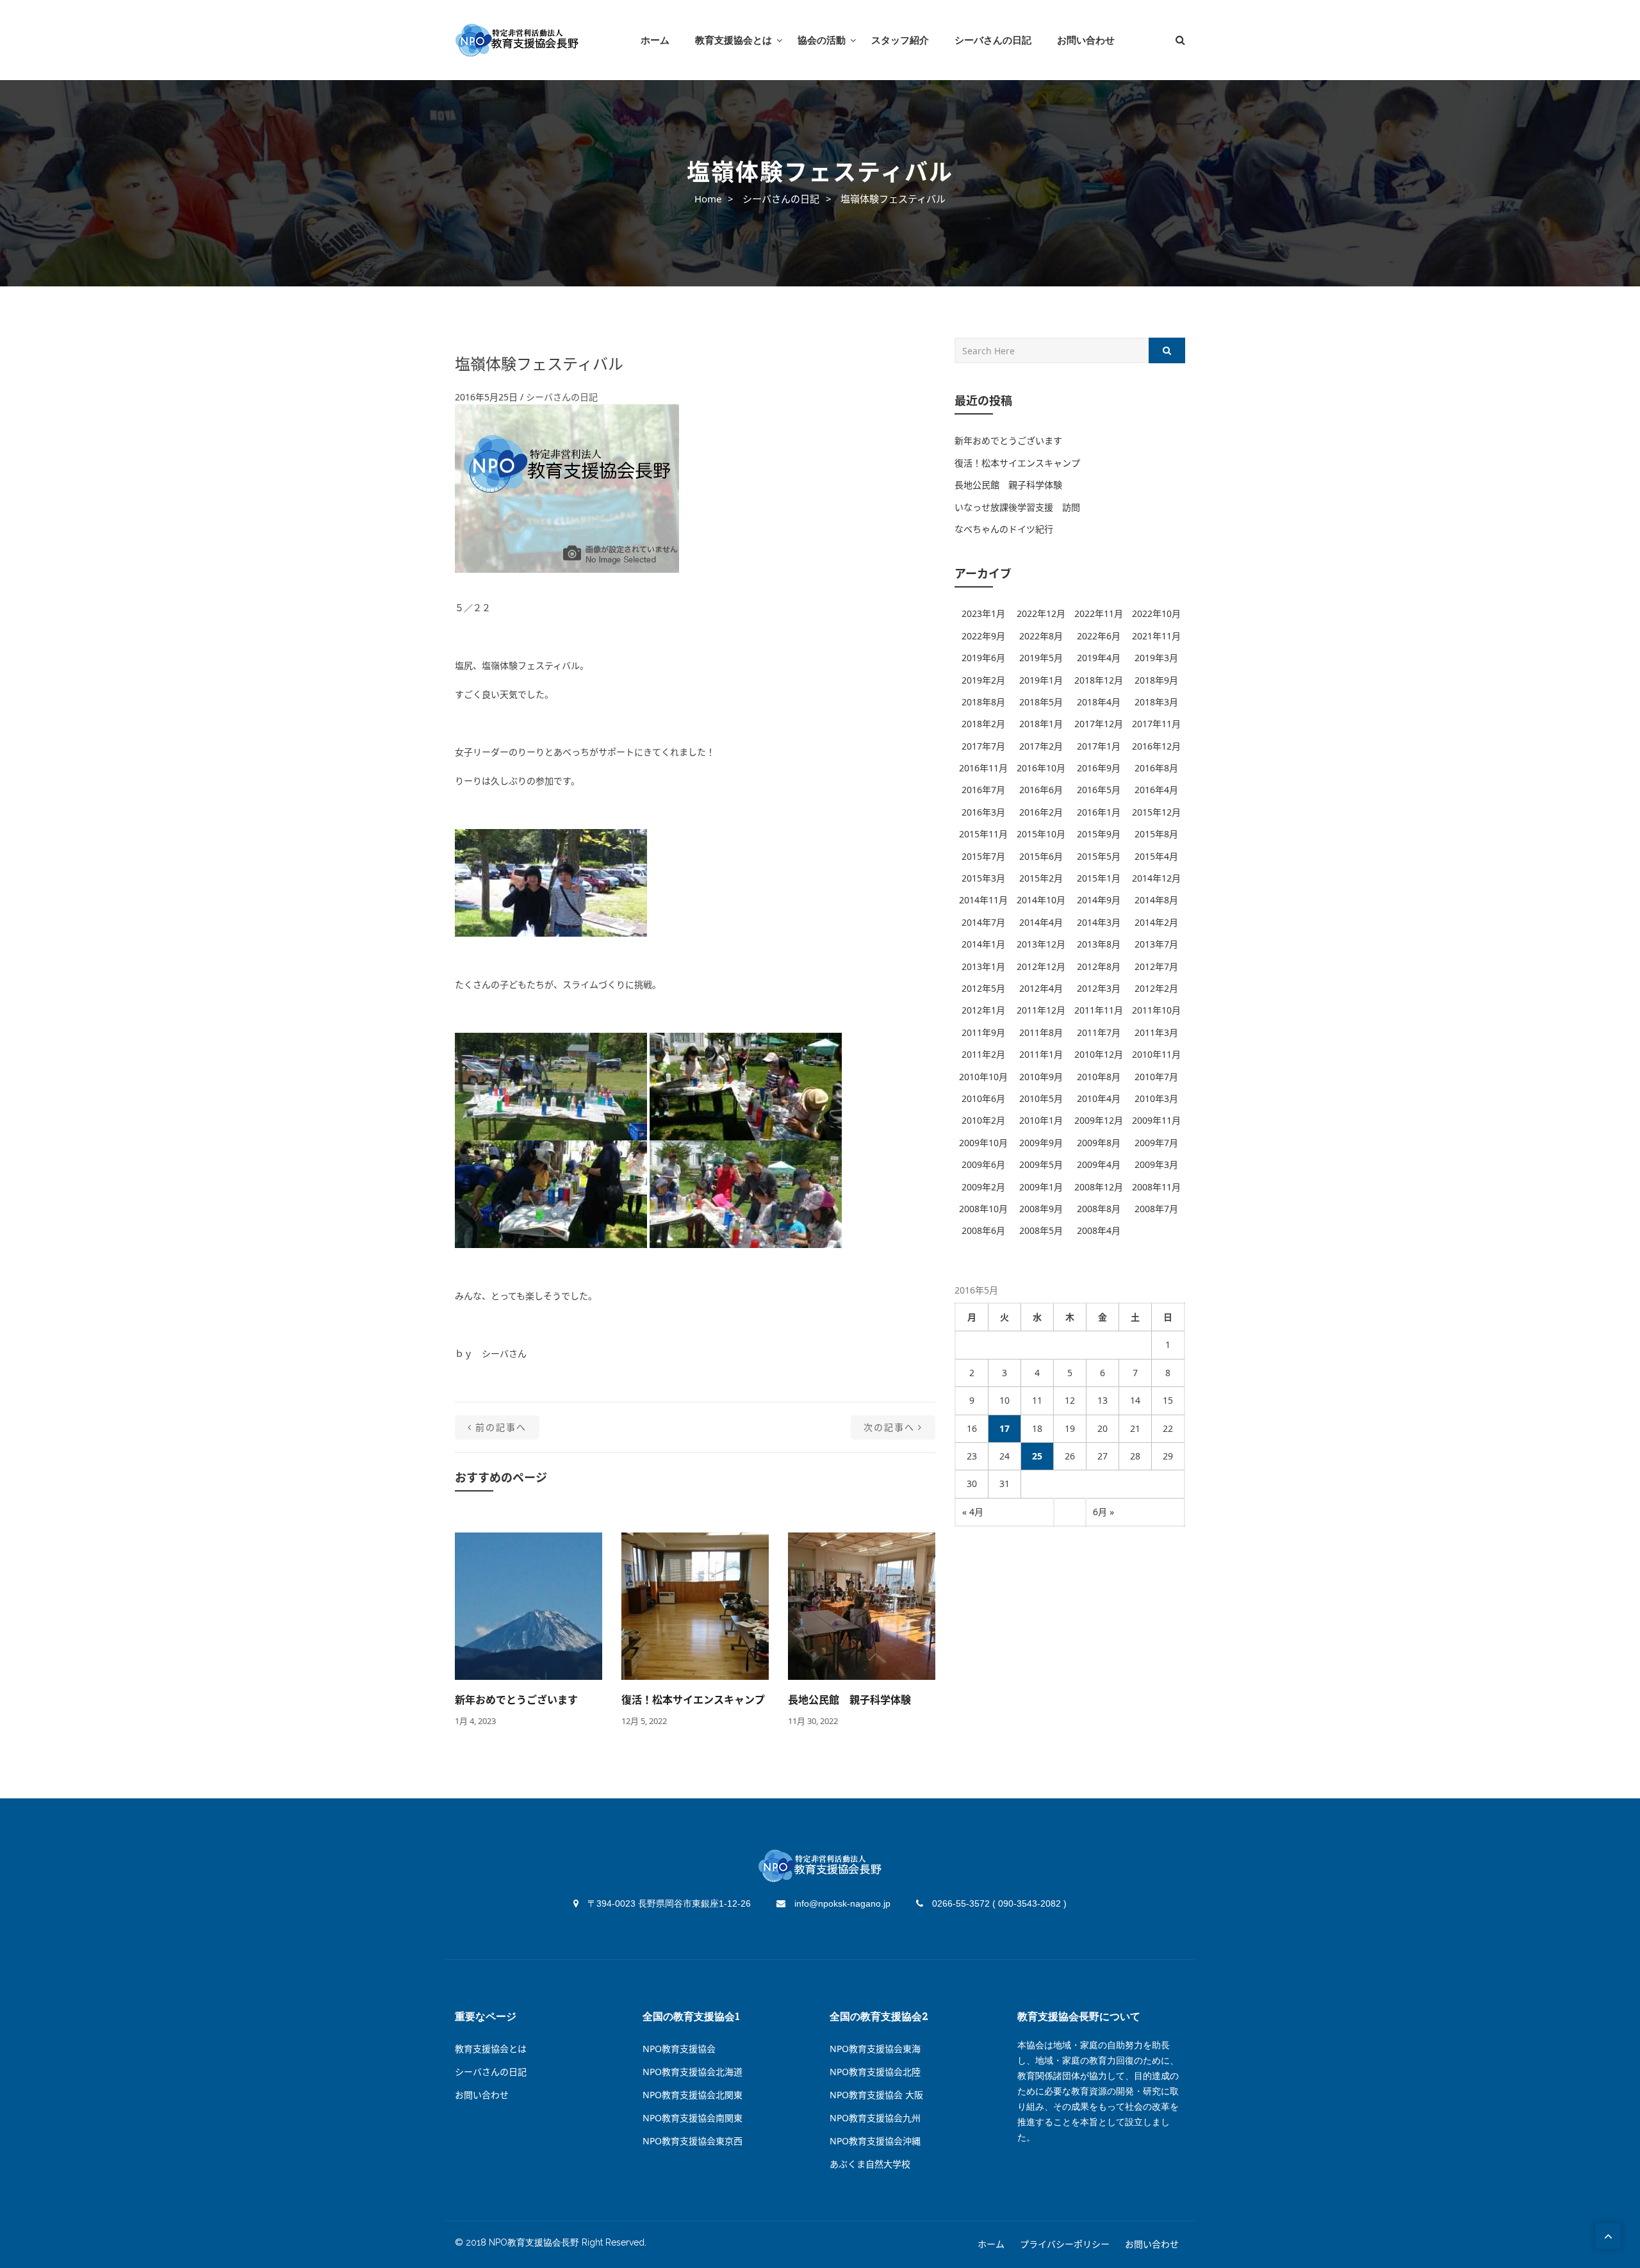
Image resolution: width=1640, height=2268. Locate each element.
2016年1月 (1099, 812)
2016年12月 (1156, 746)
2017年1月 (1099, 746)
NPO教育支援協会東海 (875, 2049)
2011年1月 (1041, 1054)
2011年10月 (1156, 1010)
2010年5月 (1041, 1098)
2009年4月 (1099, 1164)
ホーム (655, 40)
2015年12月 (1156, 812)
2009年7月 (1156, 1143)
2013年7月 (1156, 944)
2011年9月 (983, 1032)
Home (708, 199)
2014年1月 (983, 944)
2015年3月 (983, 878)
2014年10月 (1041, 900)
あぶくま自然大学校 (870, 2164)
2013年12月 (1041, 944)
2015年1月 (1099, 878)
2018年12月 (1099, 680)
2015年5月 (1099, 856)
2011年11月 (1099, 1010)
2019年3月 (1156, 658)
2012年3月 (1099, 988)
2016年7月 (983, 790)
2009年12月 (1099, 1120)
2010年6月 (983, 1098)
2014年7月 (983, 922)
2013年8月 (1099, 944)
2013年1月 (983, 966)
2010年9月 (1041, 1077)
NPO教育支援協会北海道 (693, 2072)
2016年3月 (983, 812)
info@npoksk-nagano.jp (841, 1903)
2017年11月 (1156, 724)
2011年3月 (1156, 1032)
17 (1004, 1428)
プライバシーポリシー (1065, 2244)
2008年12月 (1099, 1187)
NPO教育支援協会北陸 (875, 2072)
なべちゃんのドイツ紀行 (1004, 529)
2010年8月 (1099, 1077)
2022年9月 (983, 636)
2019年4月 (1099, 658)
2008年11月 (1156, 1187)
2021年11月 (1156, 636)
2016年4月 (1156, 790)
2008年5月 (1041, 1230)
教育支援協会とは (734, 40)
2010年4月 (1099, 1098)
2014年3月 (1099, 922)
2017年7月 (983, 746)
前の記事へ (501, 1427)
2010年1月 (1041, 1120)
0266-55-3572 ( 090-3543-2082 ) (998, 1903)
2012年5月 (983, 988)
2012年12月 (1041, 966)
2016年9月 (1099, 768)
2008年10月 (983, 1209)
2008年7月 (1156, 1209)
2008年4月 (1099, 1230)
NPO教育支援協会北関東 (693, 2095)
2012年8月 (1099, 966)
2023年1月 (983, 613)
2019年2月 (983, 680)
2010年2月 (983, 1120)
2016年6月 (1041, 790)
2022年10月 (1156, 613)
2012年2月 (1156, 988)
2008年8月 (1099, 1209)
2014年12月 (1156, 878)
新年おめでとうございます (516, 1700)
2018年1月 (1041, 724)
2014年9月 (1099, 900)
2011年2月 (983, 1054)
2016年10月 (1041, 768)
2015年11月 (983, 834)
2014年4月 (1041, 922)
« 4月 (973, 1512)
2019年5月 (1041, 658)
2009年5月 (1041, 1164)
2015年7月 (983, 856)
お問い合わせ (1086, 40)
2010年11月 (1156, 1054)
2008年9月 (1041, 1209)
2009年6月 (983, 1164)
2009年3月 (1156, 1164)
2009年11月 (1156, 1120)
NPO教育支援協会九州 (875, 2118)
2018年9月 (1156, 680)
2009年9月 (1041, 1143)
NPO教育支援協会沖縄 (875, 2141)
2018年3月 (1156, 702)
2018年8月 (983, 702)
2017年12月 (1099, 724)
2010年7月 (1156, 1077)
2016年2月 (1041, 812)
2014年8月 (1156, 900)
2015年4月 (1156, 856)
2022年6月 (1099, 636)
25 (1037, 1456)
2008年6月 (983, 1230)
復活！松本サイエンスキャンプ (693, 1700)
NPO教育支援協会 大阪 (876, 2095)
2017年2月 (1041, 746)
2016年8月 (1156, 768)
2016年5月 (1099, 790)
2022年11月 (1099, 613)
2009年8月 (1099, 1143)
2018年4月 (1099, 702)
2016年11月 (983, 768)
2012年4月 (1041, 988)
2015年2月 (1041, 878)
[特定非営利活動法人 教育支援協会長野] (517, 40)
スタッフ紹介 (900, 40)
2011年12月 (1041, 1010)
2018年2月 (983, 724)
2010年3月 (1156, 1098)
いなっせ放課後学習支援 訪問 (1017, 507)
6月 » (1103, 1512)
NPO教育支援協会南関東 (693, 2118)
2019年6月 (983, 658)
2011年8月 (1041, 1032)
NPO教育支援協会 (679, 2049)
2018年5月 (1041, 702)
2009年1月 (1041, 1187)
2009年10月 (983, 1143)
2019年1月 (1041, 680)
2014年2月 (1156, 922)
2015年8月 (1156, 834)
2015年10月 (1041, 834)
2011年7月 (1099, 1032)
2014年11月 (983, 900)
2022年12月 (1041, 613)
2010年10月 (983, 1077)
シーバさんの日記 (993, 40)
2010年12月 (1099, 1054)
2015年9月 (1099, 834)
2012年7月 (1156, 966)
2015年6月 (1041, 856)
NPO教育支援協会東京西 (693, 2141)
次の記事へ (889, 1427)
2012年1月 (983, 1010)
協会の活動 (822, 40)
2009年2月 (983, 1187)
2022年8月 (1041, 636)
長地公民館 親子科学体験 (849, 1700)
